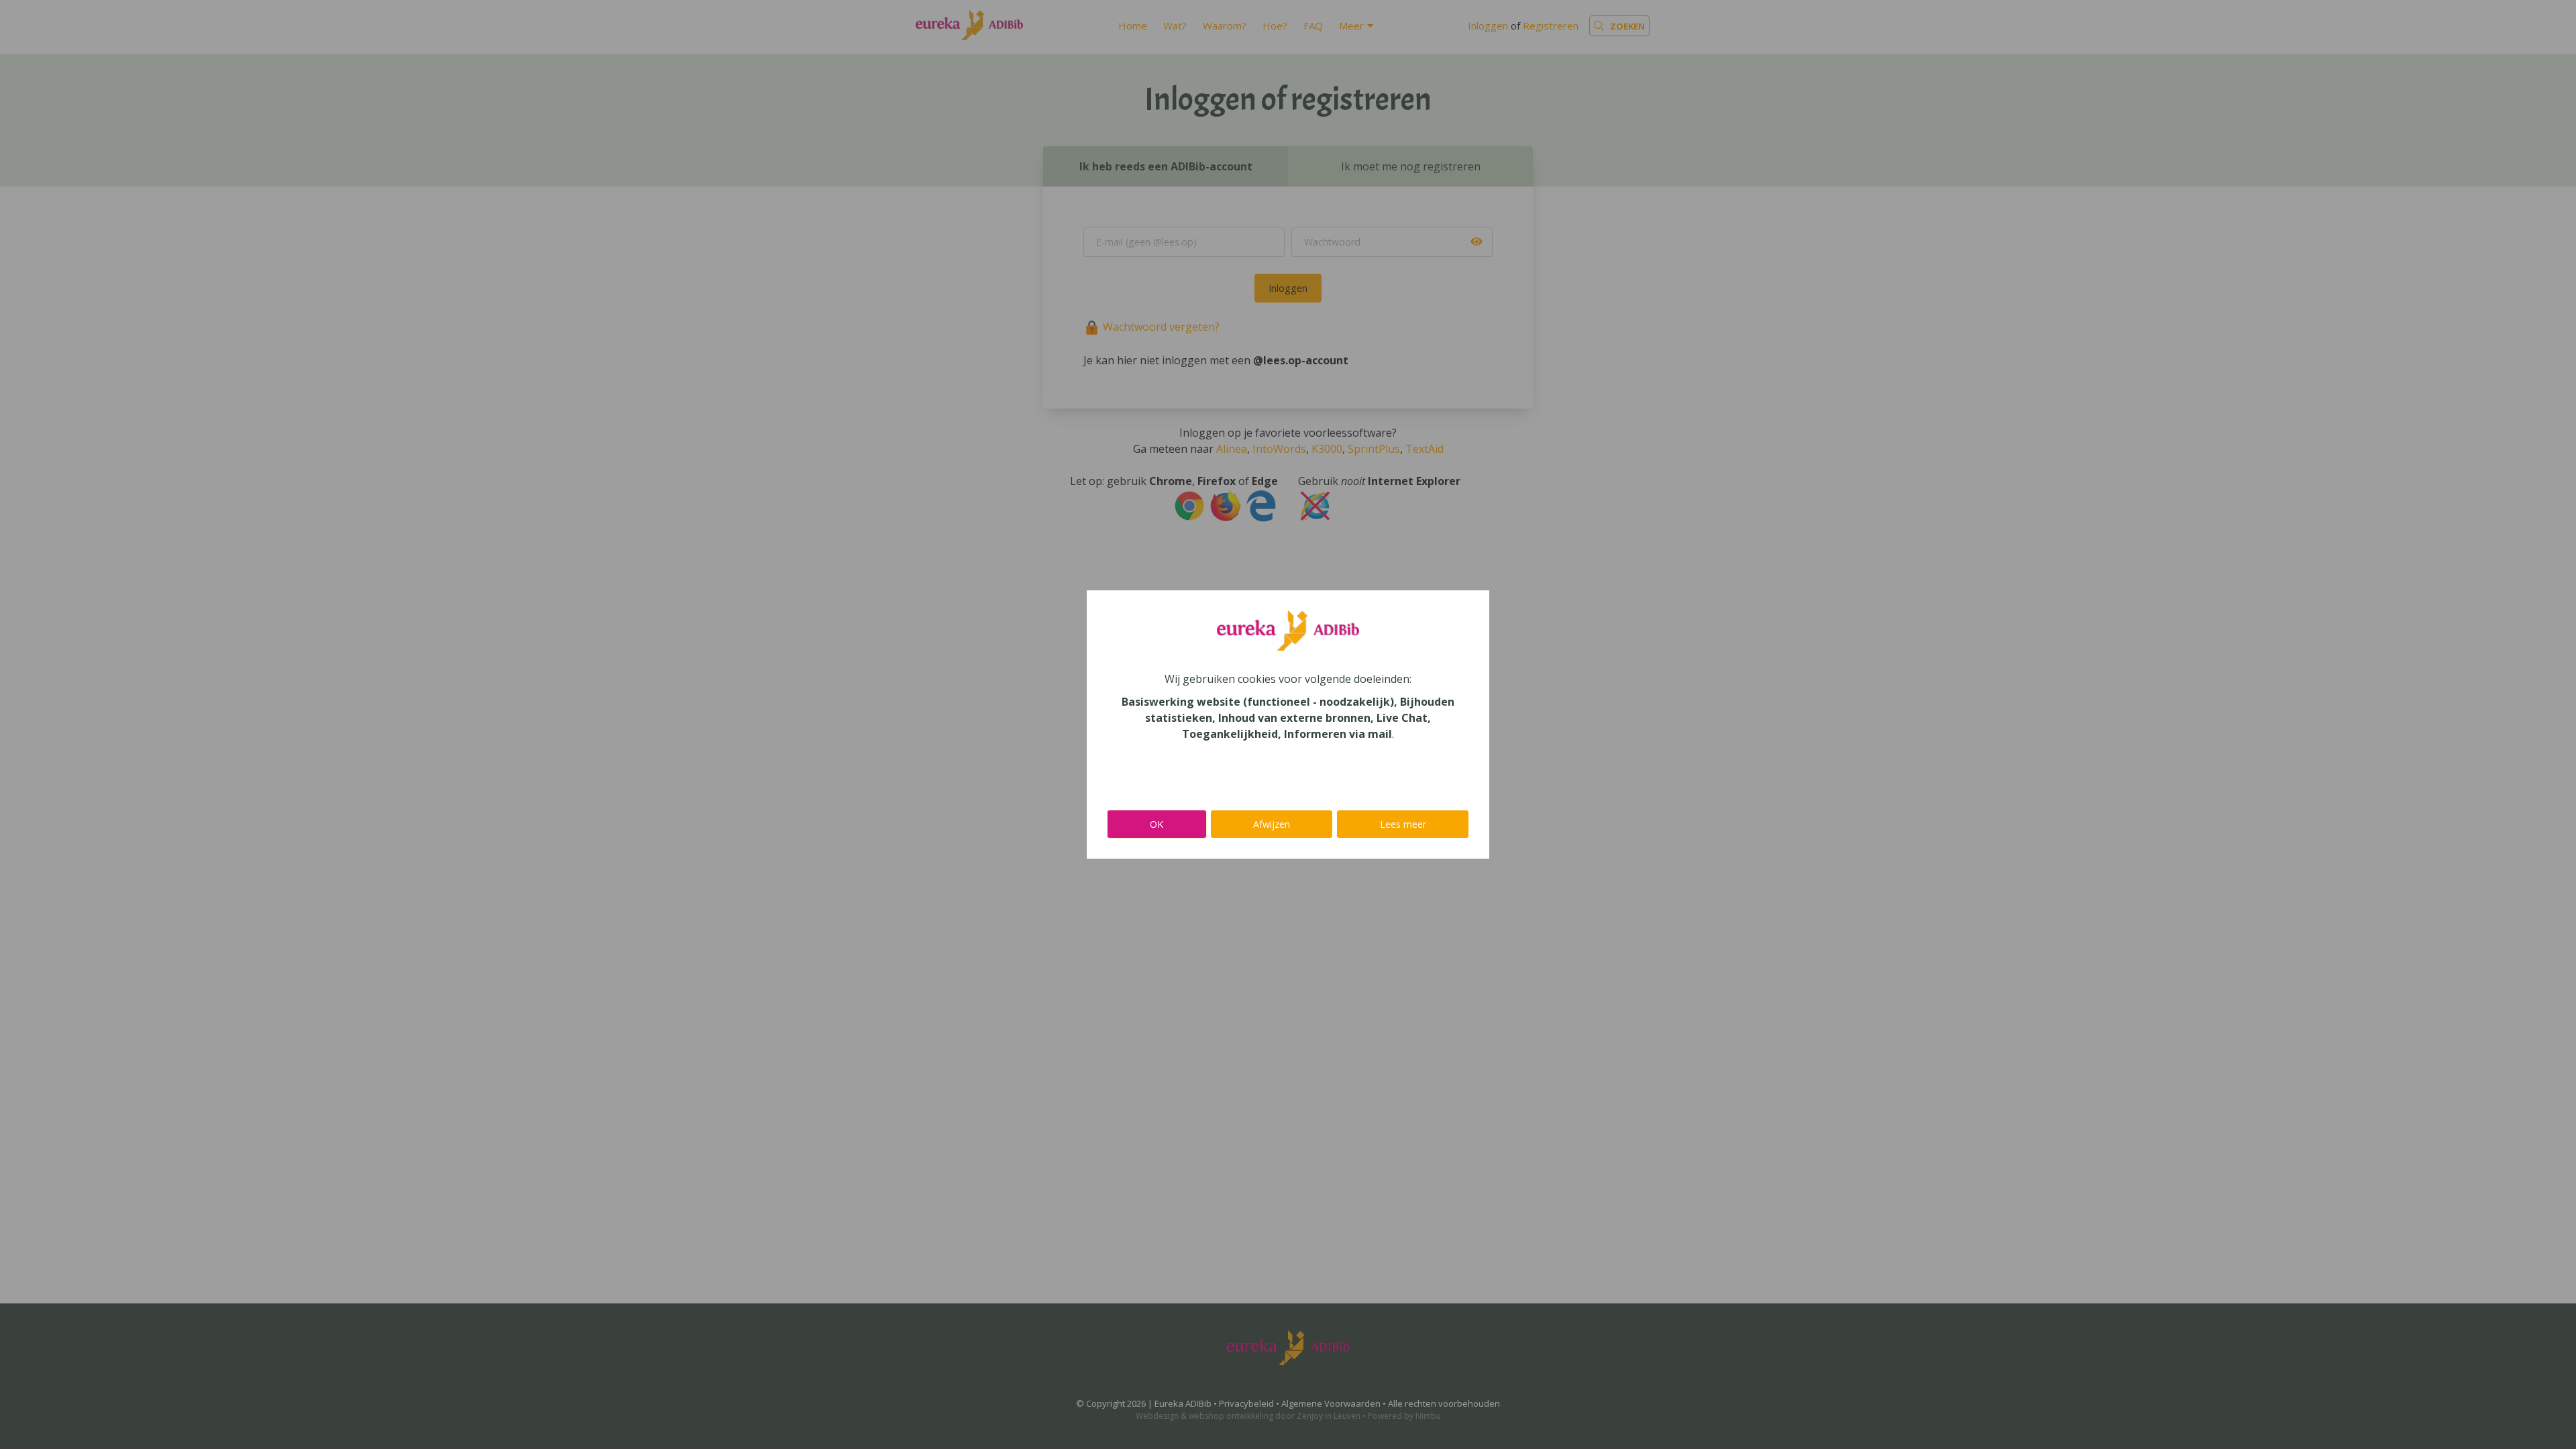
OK (1157, 824)
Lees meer (1403, 824)
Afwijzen (1272, 824)
